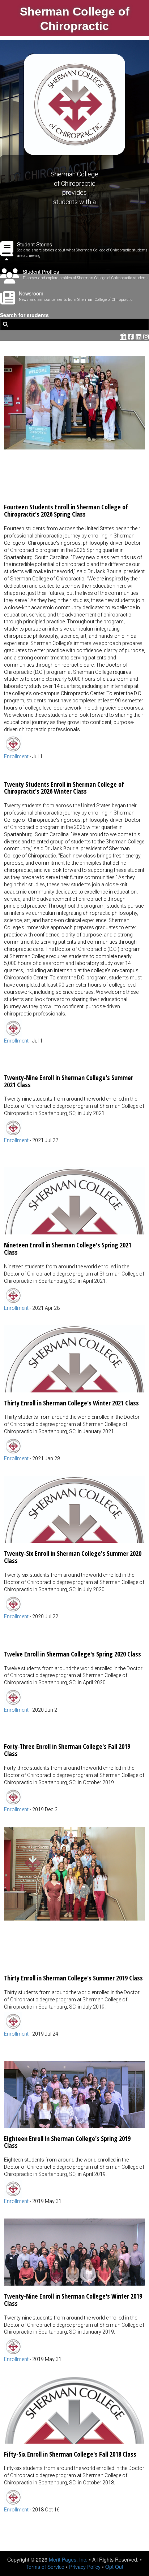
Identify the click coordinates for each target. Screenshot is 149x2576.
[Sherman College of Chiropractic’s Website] (123, 336)
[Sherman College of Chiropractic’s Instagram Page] (146, 336)
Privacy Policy (85, 2567)
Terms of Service (45, 2567)
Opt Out (114, 2567)
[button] (74, 558)
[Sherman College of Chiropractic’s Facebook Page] (132, 336)
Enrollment (16, 756)
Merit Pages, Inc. (68, 2559)
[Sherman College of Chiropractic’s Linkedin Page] (139, 336)
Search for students (24, 315)
